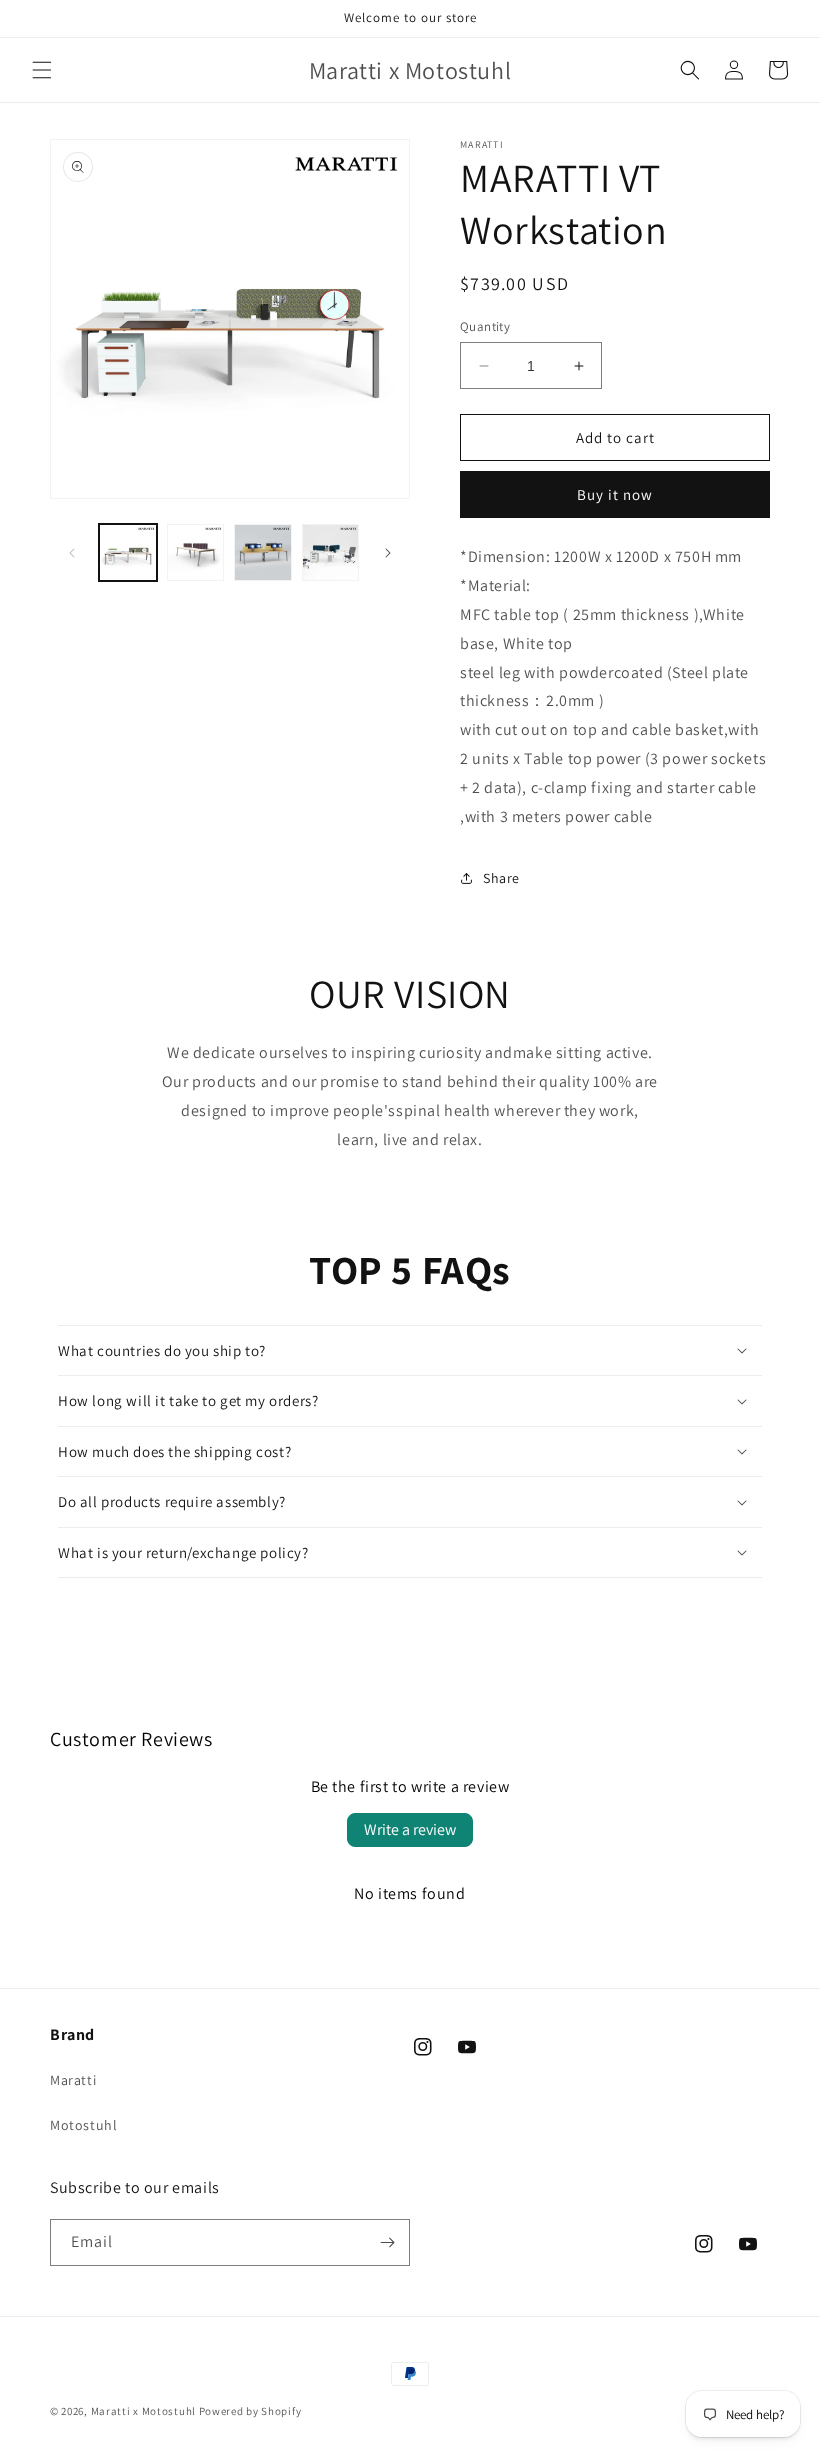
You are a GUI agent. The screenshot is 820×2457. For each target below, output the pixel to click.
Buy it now (615, 494)
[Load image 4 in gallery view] (331, 553)
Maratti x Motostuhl (143, 2411)
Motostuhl (83, 2125)
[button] (42, 70)
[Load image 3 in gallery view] (263, 553)
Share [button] (501, 878)
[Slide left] (72, 553)
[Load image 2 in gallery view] (196, 553)
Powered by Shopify (250, 2411)
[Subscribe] (387, 2242)
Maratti (73, 2080)
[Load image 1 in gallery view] (128, 553)
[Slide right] (388, 553)
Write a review (410, 1829)
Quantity (485, 326)
